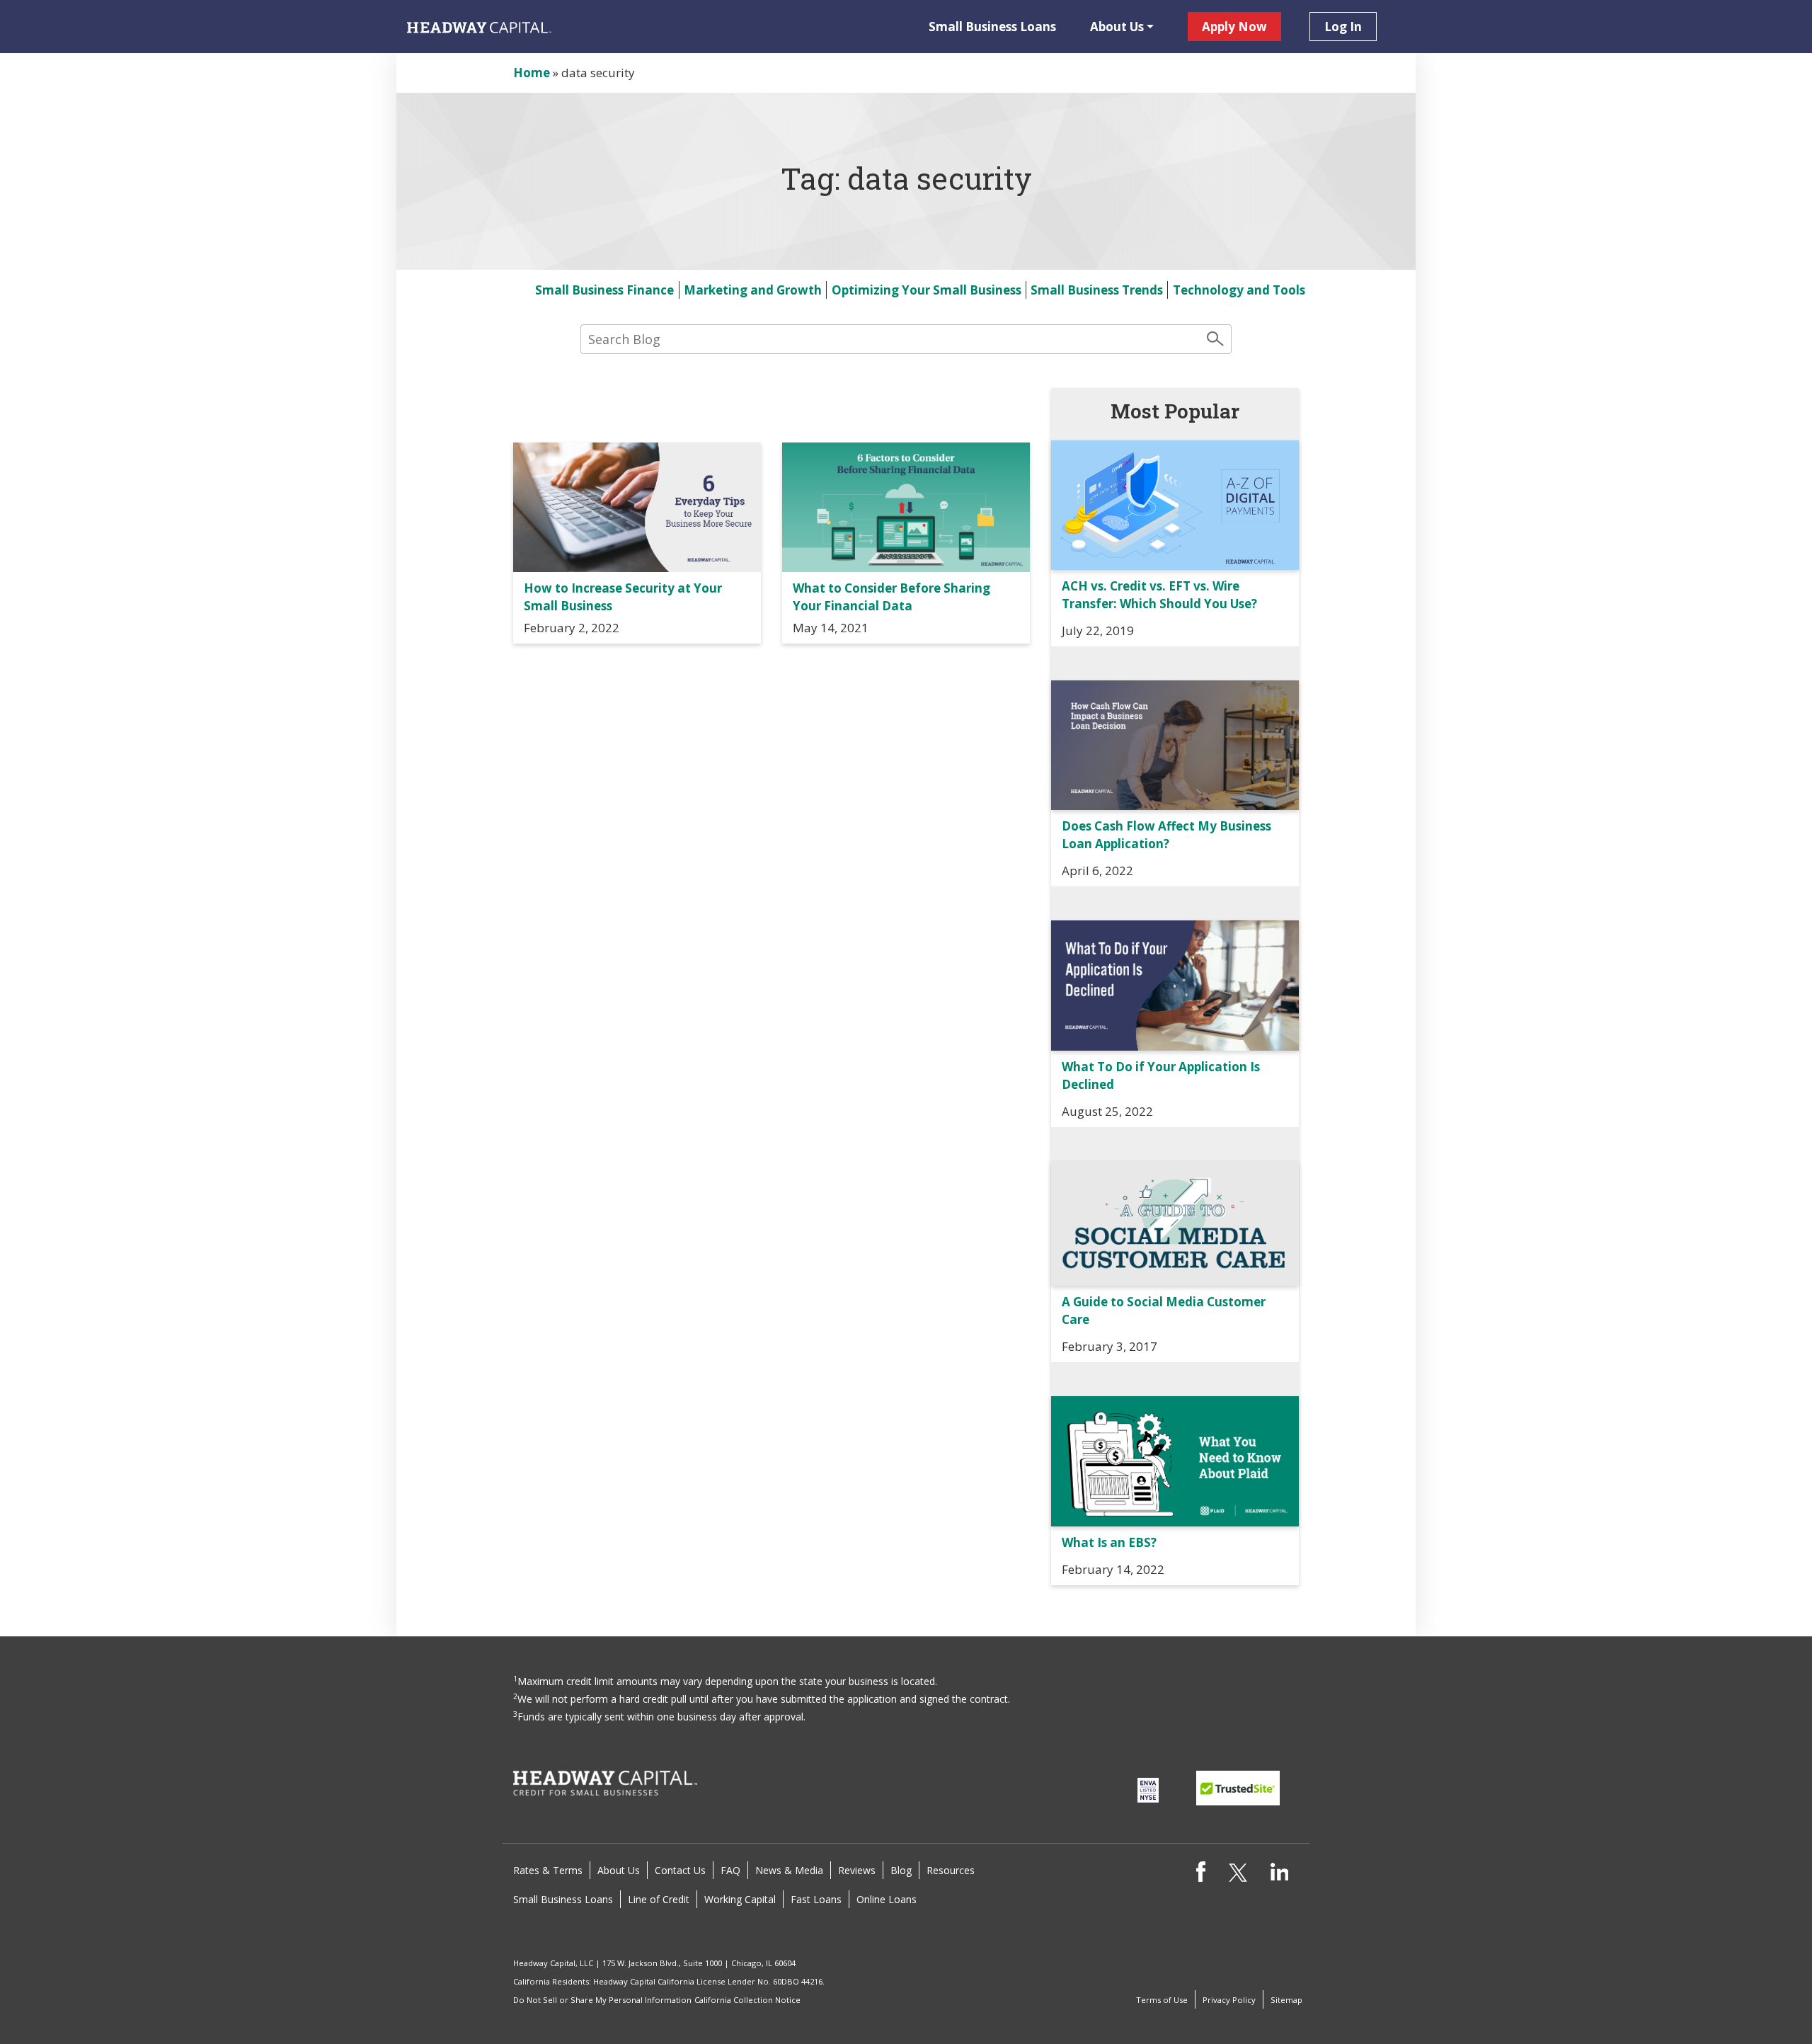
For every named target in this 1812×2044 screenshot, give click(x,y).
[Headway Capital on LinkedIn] (1279, 1870)
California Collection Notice (747, 2000)
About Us (1117, 27)
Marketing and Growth (753, 290)
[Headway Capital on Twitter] (1238, 1872)
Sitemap (1286, 2000)
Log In (1343, 27)
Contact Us (680, 1870)
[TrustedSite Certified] (1238, 1788)
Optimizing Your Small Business (927, 290)
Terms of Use (1162, 2000)
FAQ (730, 1870)
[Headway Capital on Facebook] (1201, 1870)
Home (532, 73)
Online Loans (887, 1899)
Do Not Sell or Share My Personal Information (602, 2000)
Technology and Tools (1239, 290)
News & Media (789, 1870)
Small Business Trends (1097, 290)
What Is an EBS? (1109, 1542)
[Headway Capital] (605, 1782)
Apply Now (1234, 27)
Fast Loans (816, 1899)
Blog (901, 1870)
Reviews (857, 1870)
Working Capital (740, 1899)
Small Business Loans (992, 27)
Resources (951, 1870)
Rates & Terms (548, 1870)
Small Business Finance (604, 290)
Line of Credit (659, 1899)
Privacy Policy (1229, 2000)
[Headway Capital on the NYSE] (1148, 1789)
